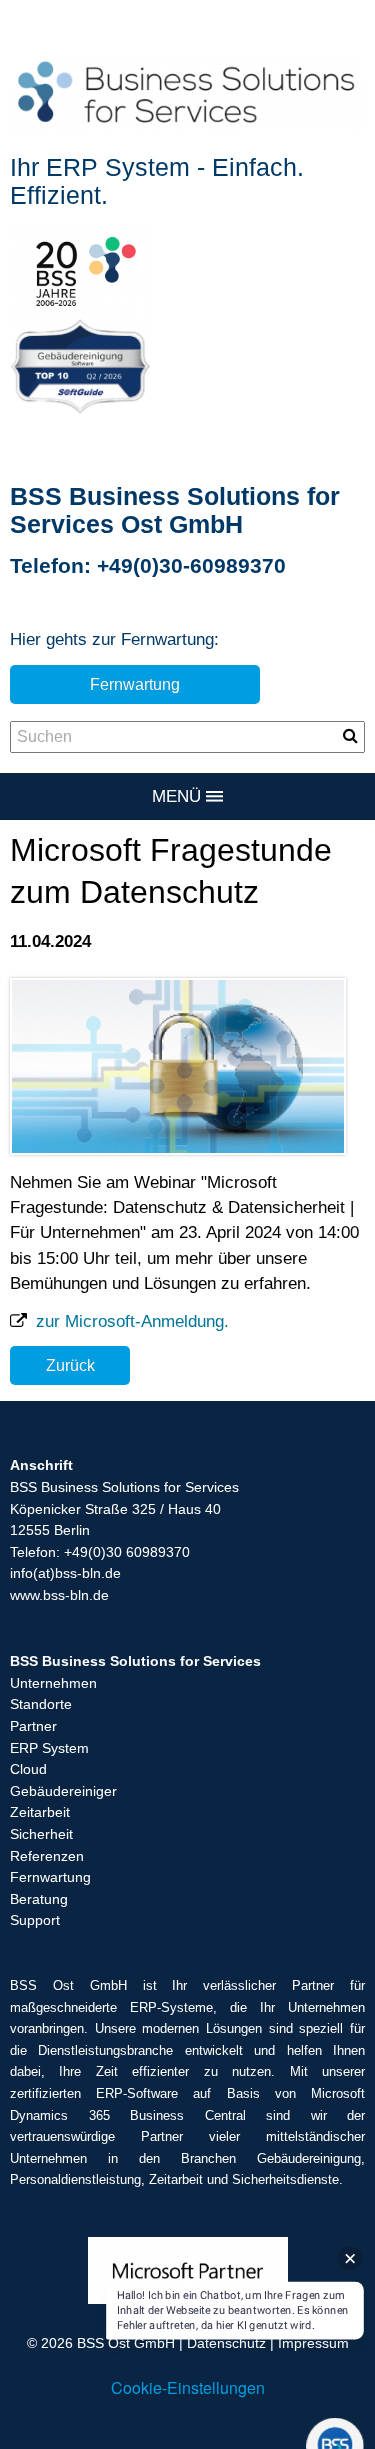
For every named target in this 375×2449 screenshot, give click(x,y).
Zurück (70, 1365)
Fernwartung (135, 684)
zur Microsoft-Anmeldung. (130, 1321)
